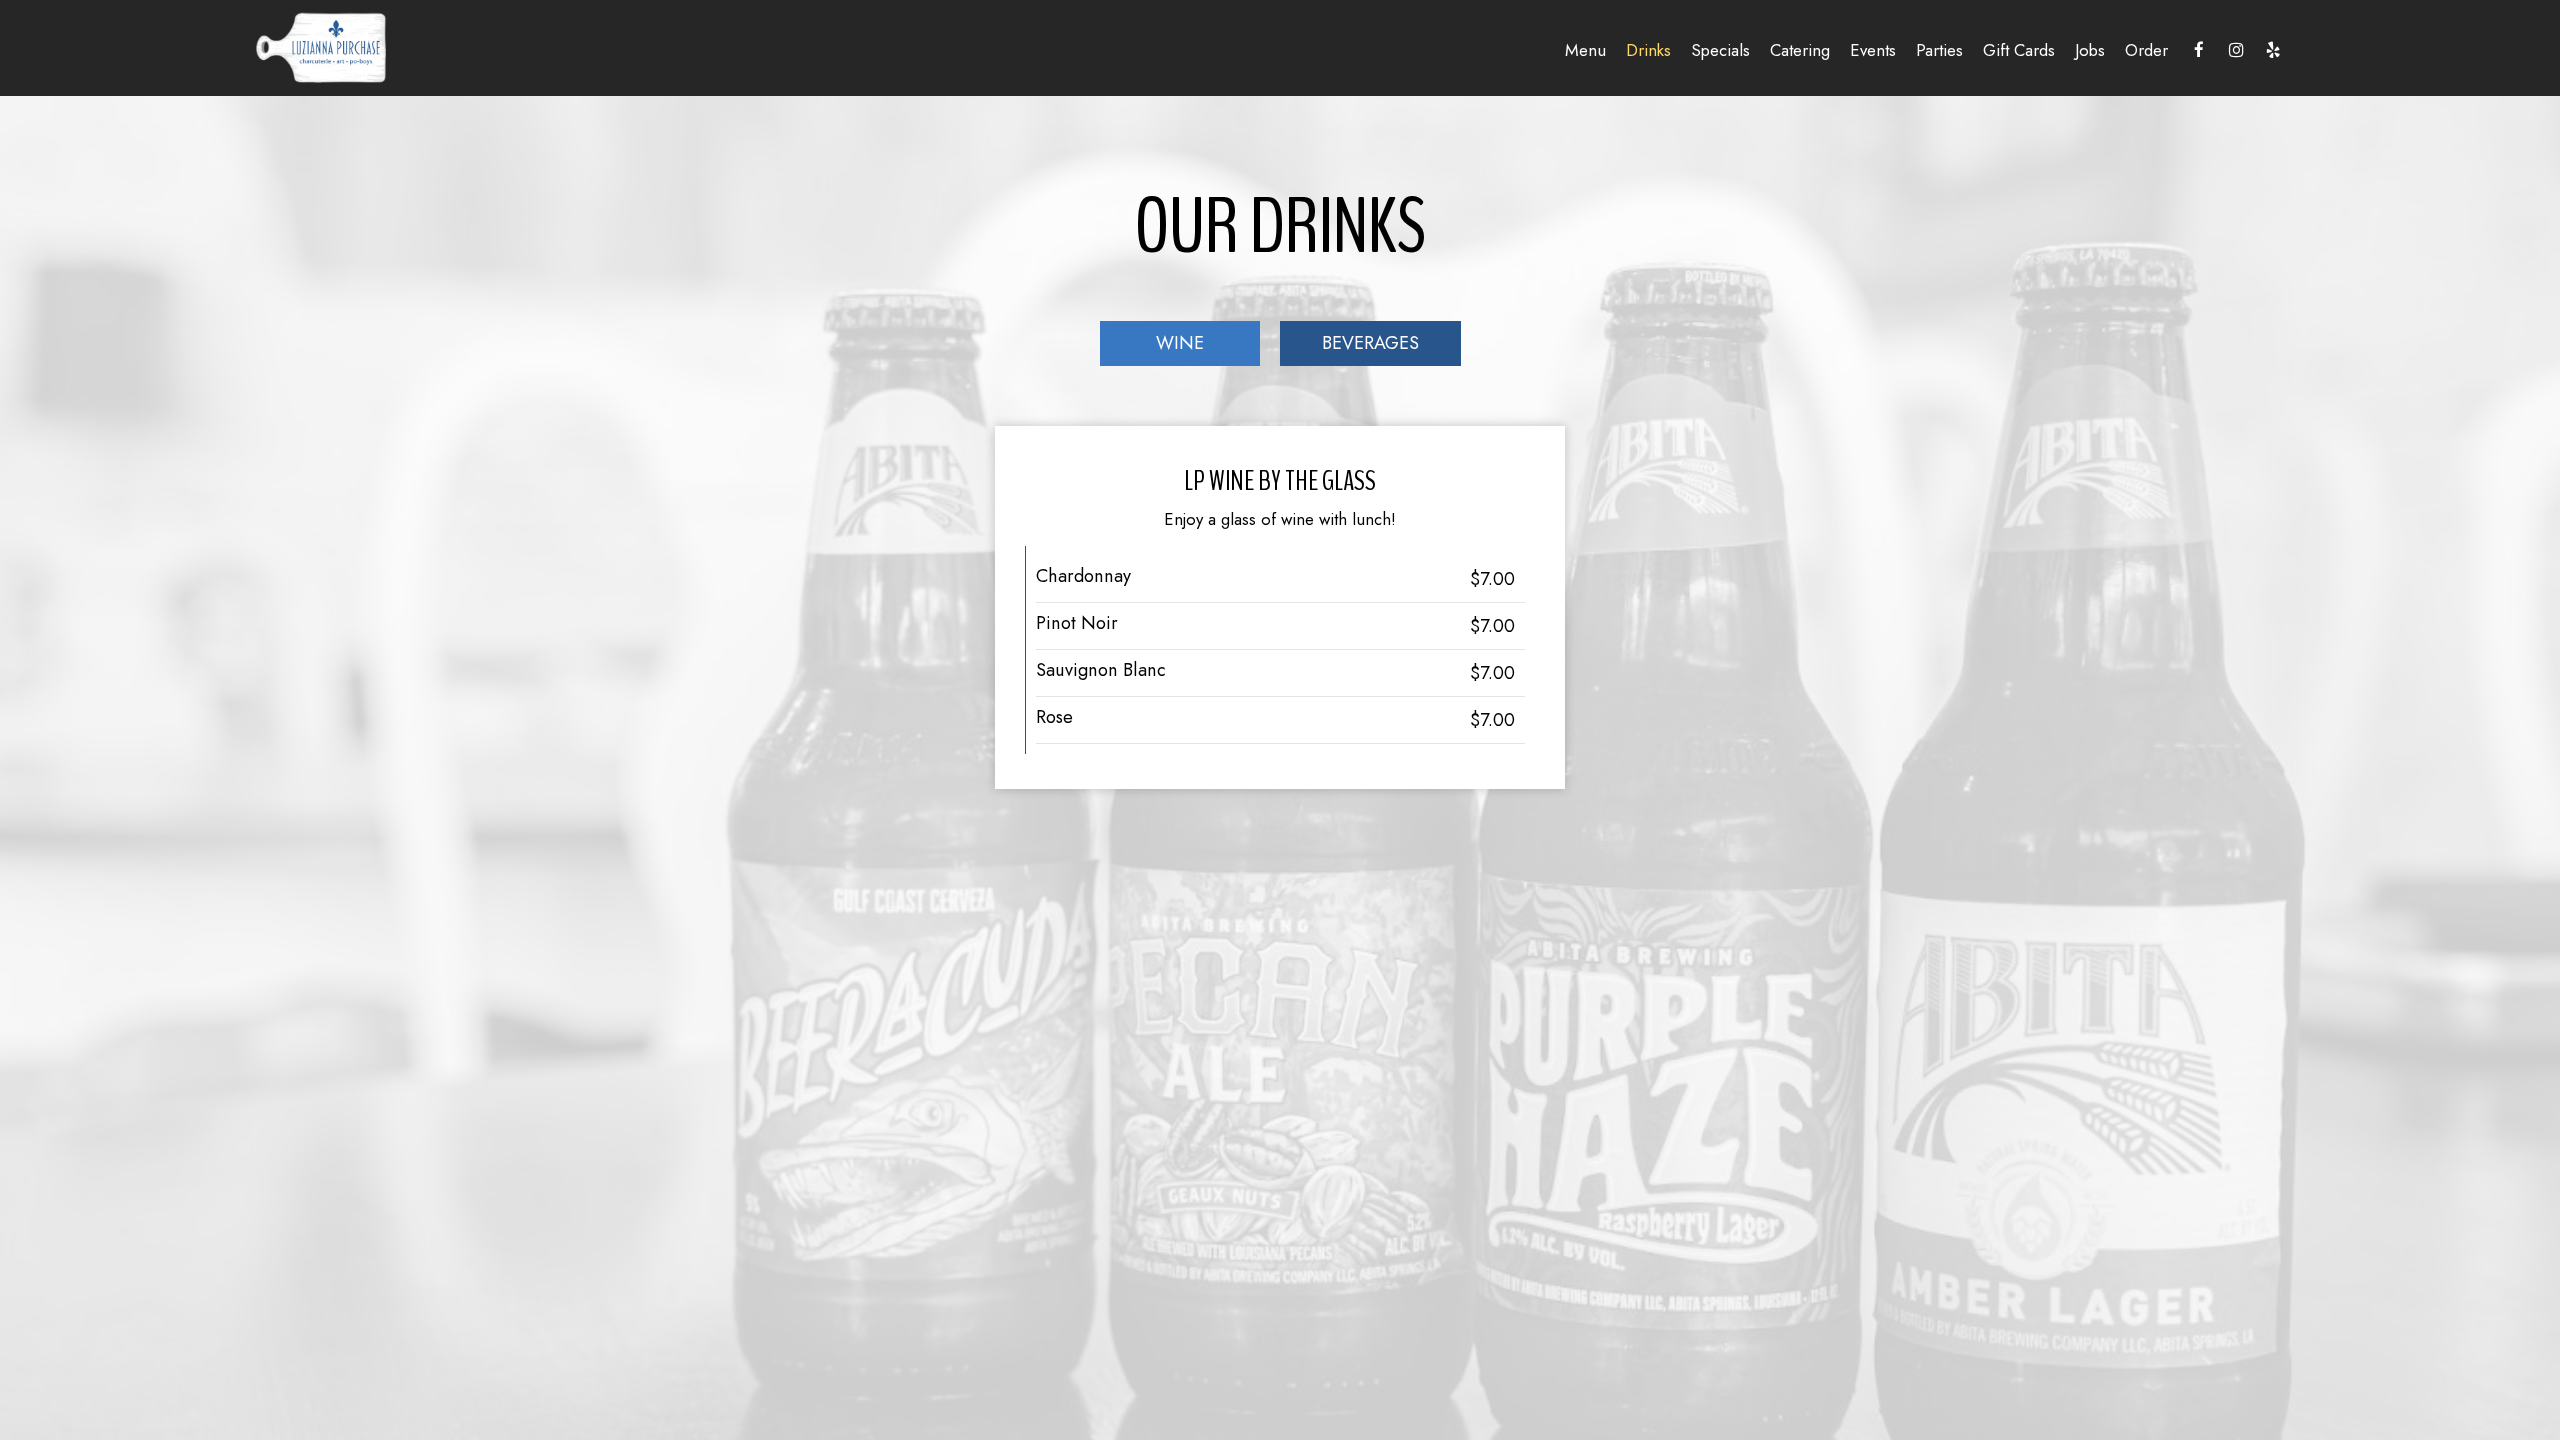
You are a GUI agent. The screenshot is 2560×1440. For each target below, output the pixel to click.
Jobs (2090, 50)
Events (1873, 50)
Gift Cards (2019, 50)
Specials (1720, 50)
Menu (1585, 50)
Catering (1800, 50)
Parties (1939, 50)
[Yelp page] (2273, 50)
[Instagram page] (2236, 50)
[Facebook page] (2199, 50)
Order (2146, 50)
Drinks (1648, 50)
